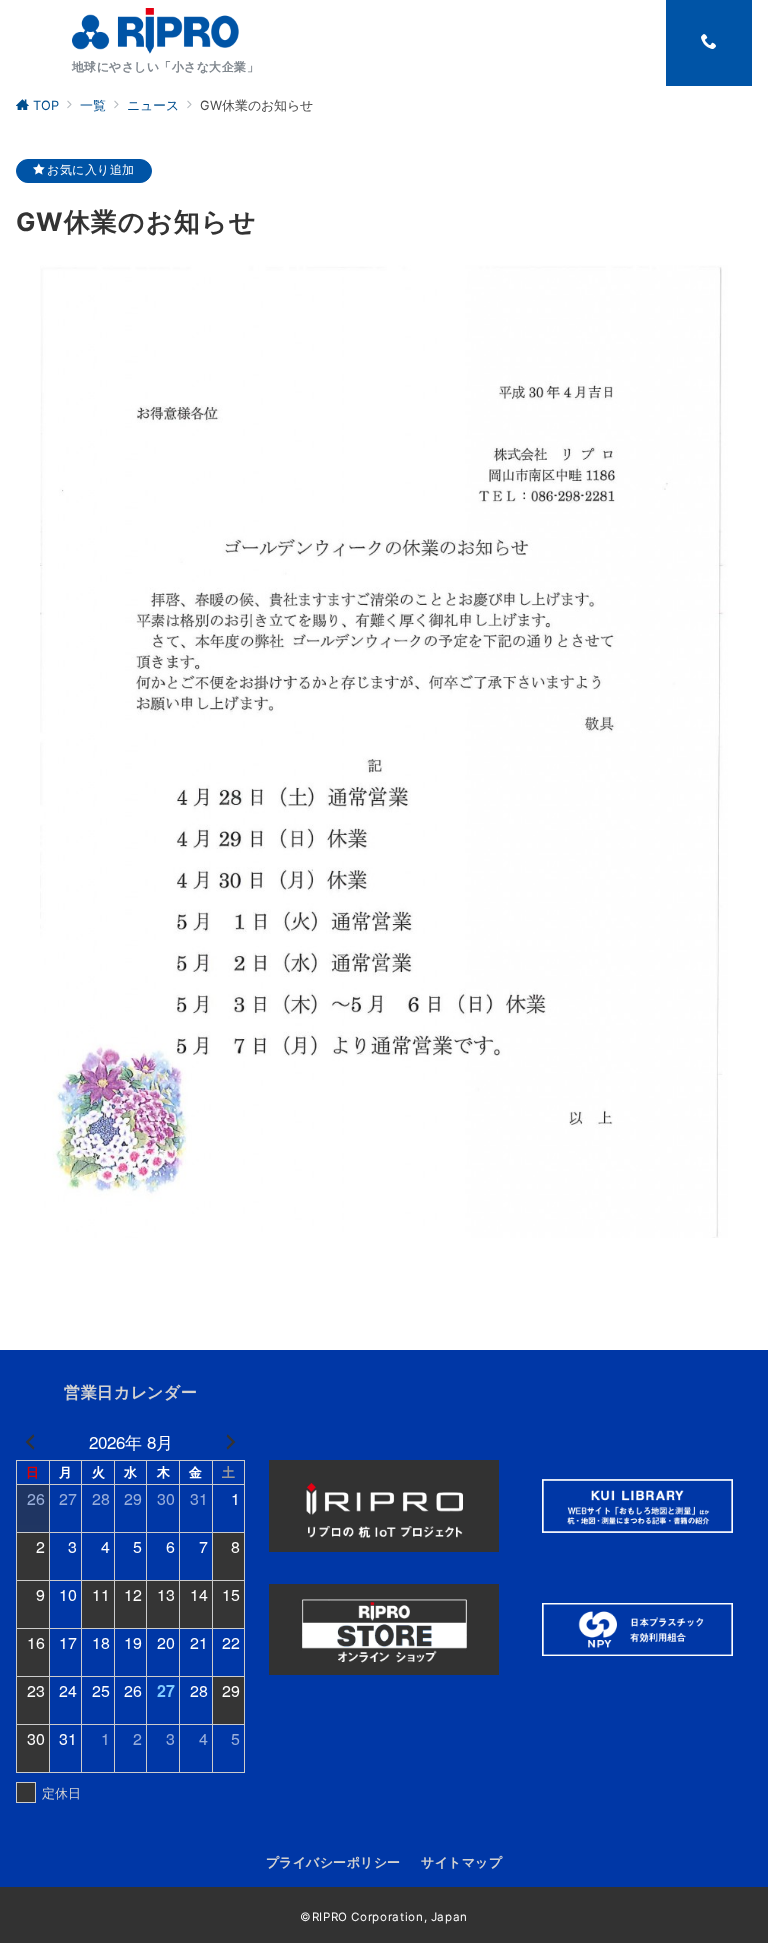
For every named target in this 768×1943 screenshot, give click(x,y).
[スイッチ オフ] (709, 43)
